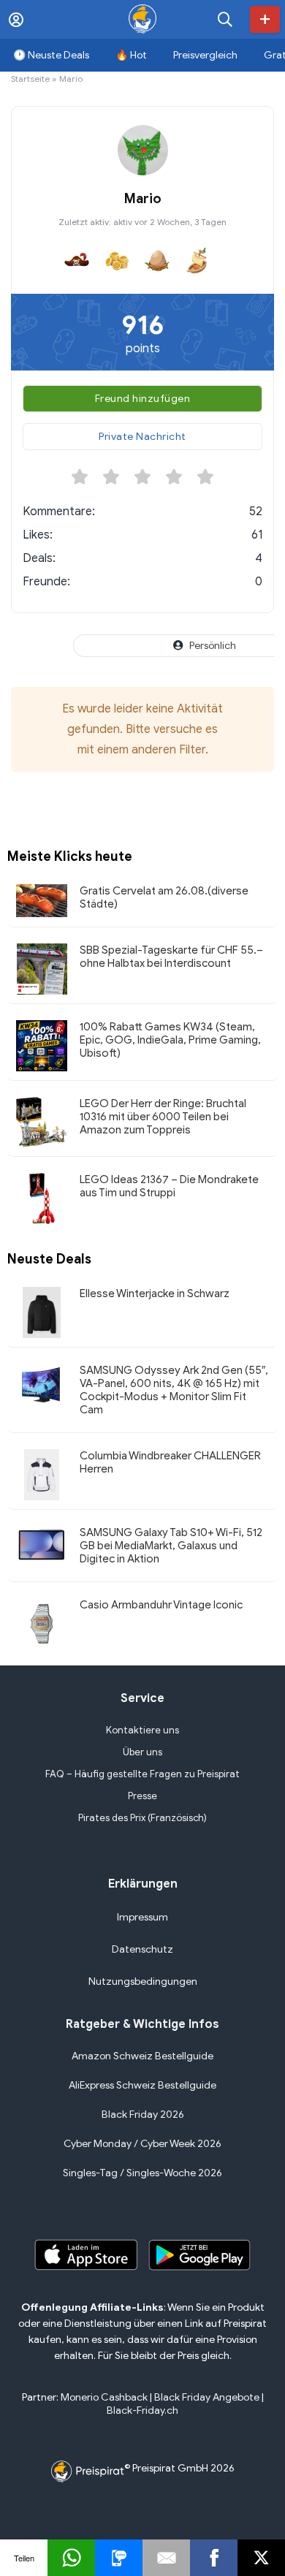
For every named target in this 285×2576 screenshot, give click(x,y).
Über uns (142, 1752)
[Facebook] (214, 2558)
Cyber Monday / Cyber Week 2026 (142, 2144)
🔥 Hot (131, 55)
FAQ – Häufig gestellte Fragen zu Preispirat (142, 1774)
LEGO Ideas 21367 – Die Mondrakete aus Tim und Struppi (169, 1186)
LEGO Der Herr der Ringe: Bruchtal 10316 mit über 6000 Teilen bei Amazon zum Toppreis (163, 1117)
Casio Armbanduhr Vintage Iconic (161, 1605)
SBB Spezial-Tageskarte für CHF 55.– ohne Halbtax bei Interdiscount (171, 957)
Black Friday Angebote (207, 2397)
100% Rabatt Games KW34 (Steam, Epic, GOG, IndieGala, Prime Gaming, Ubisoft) (170, 1040)
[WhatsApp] (71, 2558)
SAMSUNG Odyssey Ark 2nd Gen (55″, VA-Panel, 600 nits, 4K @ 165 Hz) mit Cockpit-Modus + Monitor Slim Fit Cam (174, 1390)
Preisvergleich (205, 55)
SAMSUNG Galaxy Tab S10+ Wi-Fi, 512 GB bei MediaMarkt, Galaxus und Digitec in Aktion (171, 1546)
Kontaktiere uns (142, 1730)
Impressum (142, 1917)
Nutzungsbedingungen (143, 1982)
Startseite (30, 79)
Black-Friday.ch (142, 2410)
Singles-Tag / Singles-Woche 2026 (142, 2173)
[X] (261, 2558)
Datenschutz (142, 1949)
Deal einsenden (265, 19)
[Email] (166, 2558)
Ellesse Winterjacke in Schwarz (155, 1293)
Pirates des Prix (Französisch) (142, 1818)
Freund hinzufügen (143, 399)
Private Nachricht (142, 437)
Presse (142, 1796)
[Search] (225, 19)
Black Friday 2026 (143, 2115)
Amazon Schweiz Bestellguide (142, 2056)
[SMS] (119, 2558)
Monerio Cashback (104, 2397)
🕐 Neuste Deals (51, 55)
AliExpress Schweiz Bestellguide (142, 2085)
